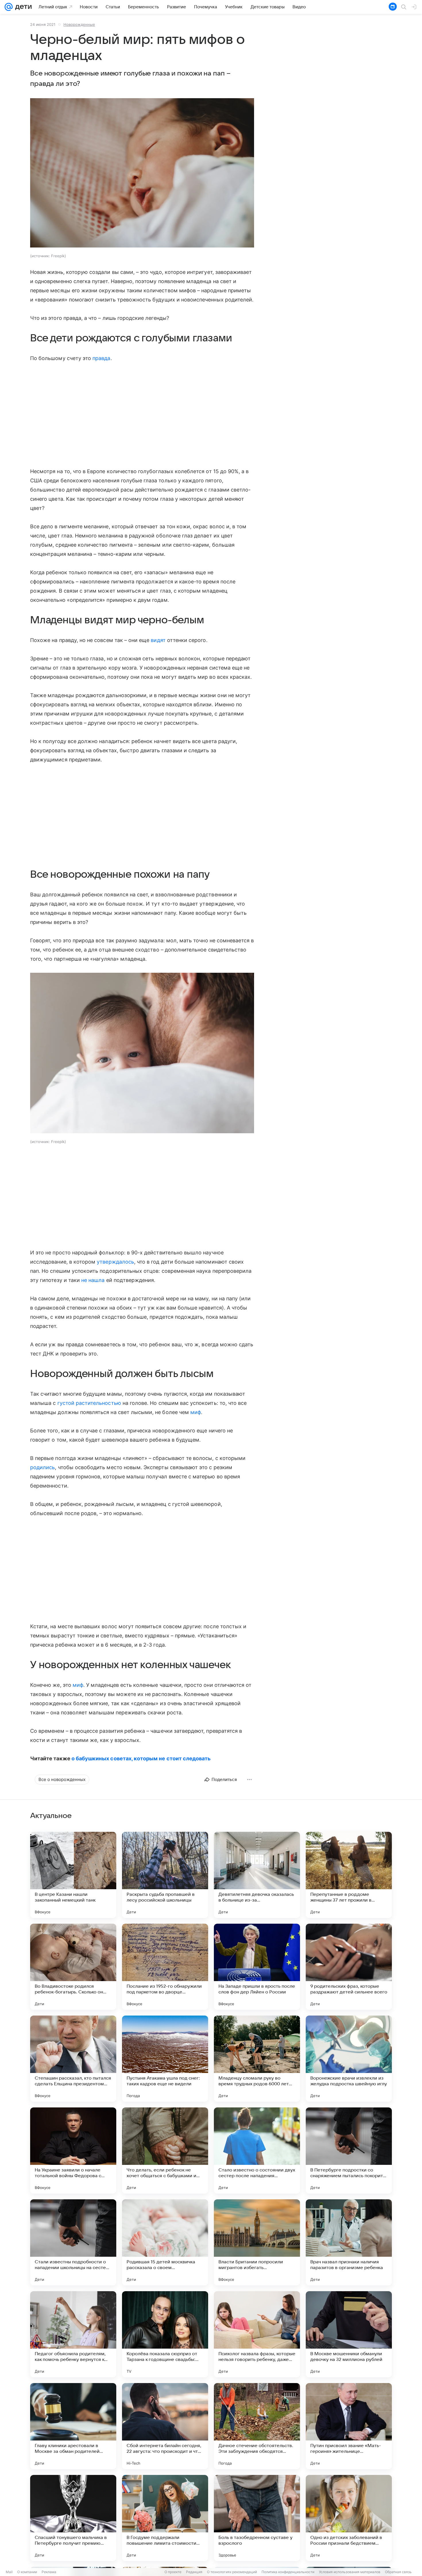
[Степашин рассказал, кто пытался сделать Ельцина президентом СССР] (73, 2059)
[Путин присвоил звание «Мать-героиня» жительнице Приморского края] (349, 2426)
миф (196, 1412)
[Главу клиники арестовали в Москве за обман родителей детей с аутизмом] (73, 2426)
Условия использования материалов (350, 2572)
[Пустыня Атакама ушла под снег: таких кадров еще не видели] (165, 2059)
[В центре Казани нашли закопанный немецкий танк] (73, 1875)
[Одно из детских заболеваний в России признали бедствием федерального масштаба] (349, 2518)
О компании (27, 2572)
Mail (9, 2572)
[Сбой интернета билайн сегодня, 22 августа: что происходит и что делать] (165, 2426)
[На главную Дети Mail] (22, 7)
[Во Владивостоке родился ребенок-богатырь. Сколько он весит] (73, 1967)
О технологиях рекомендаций (232, 2572)
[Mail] (9, 7)
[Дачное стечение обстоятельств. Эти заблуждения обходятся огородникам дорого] (257, 2426)
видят (158, 640)
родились (42, 1467)
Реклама (49, 2572)
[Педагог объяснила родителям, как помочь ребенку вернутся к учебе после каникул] (73, 2334)
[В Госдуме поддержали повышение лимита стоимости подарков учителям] (165, 2518)
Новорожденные (79, 24)
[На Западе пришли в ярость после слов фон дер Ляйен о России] (257, 1967)
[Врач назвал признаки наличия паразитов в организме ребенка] (349, 2242)
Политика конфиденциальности (288, 2572)
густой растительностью (89, 1403)
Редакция (194, 2572)
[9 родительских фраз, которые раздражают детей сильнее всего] (349, 1967)
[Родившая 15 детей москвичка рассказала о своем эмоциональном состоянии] (165, 2242)
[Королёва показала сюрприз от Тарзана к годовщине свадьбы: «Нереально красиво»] (165, 2334)
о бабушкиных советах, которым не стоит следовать (141, 1758)
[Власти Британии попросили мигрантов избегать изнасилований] (257, 2242)
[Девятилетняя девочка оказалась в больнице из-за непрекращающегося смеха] (257, 1875)
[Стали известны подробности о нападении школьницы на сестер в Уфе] (73, 2242)
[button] (142, 173)
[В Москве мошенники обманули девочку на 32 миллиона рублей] (349, 2334)
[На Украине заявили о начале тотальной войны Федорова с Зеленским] (73, 2150)
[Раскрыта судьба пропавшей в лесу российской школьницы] (165, 1875)
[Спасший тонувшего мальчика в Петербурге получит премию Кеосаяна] (73, 2518)
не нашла (93, 1280)
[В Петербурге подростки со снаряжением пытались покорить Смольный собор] (349, 2150)
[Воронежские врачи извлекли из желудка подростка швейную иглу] (349, 2059)
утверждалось (115, 1262)
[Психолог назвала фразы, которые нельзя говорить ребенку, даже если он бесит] (257, 2334)
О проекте (173, 2572)
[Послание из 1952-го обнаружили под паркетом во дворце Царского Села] (165, 1967)
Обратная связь (398, 2572)
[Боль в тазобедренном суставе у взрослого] (257, 2518)
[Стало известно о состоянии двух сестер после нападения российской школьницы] (257, 2150)
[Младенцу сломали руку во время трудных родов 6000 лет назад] (257, 2059)
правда (101, 358)
